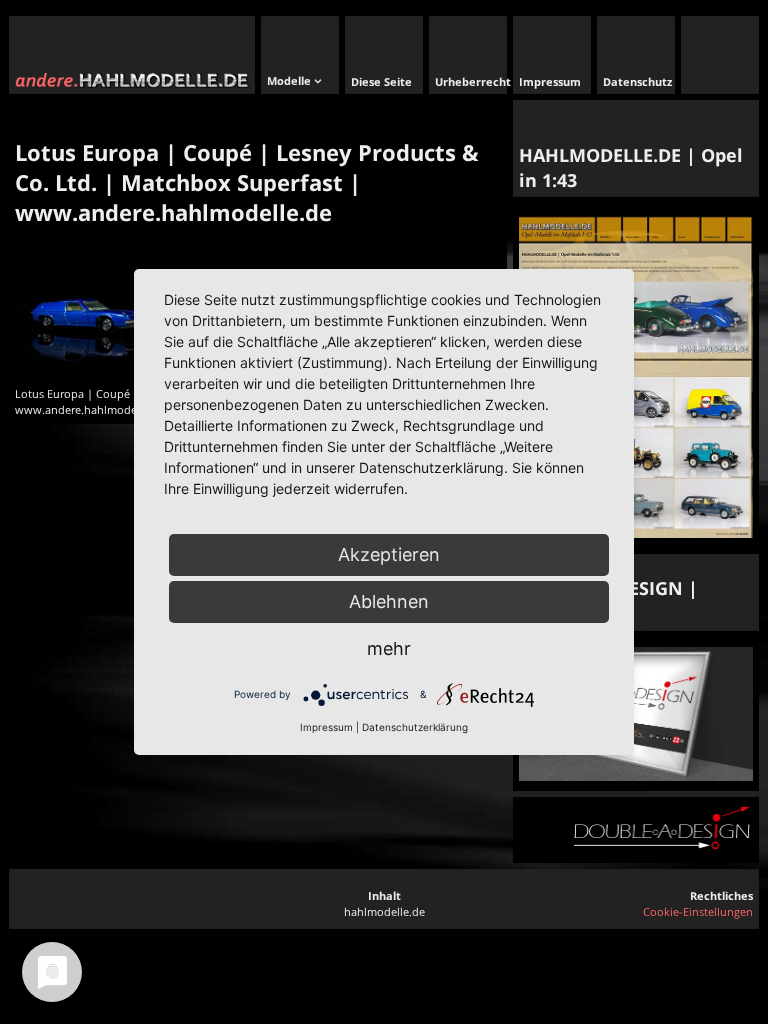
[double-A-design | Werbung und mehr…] (636, 776)
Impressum (326, 727)
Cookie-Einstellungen (698, 911)
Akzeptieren (389, 554)
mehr (389, 648)
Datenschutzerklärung (415, 727)
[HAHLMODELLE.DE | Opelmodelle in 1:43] (636, 533)
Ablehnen (389, 601)
